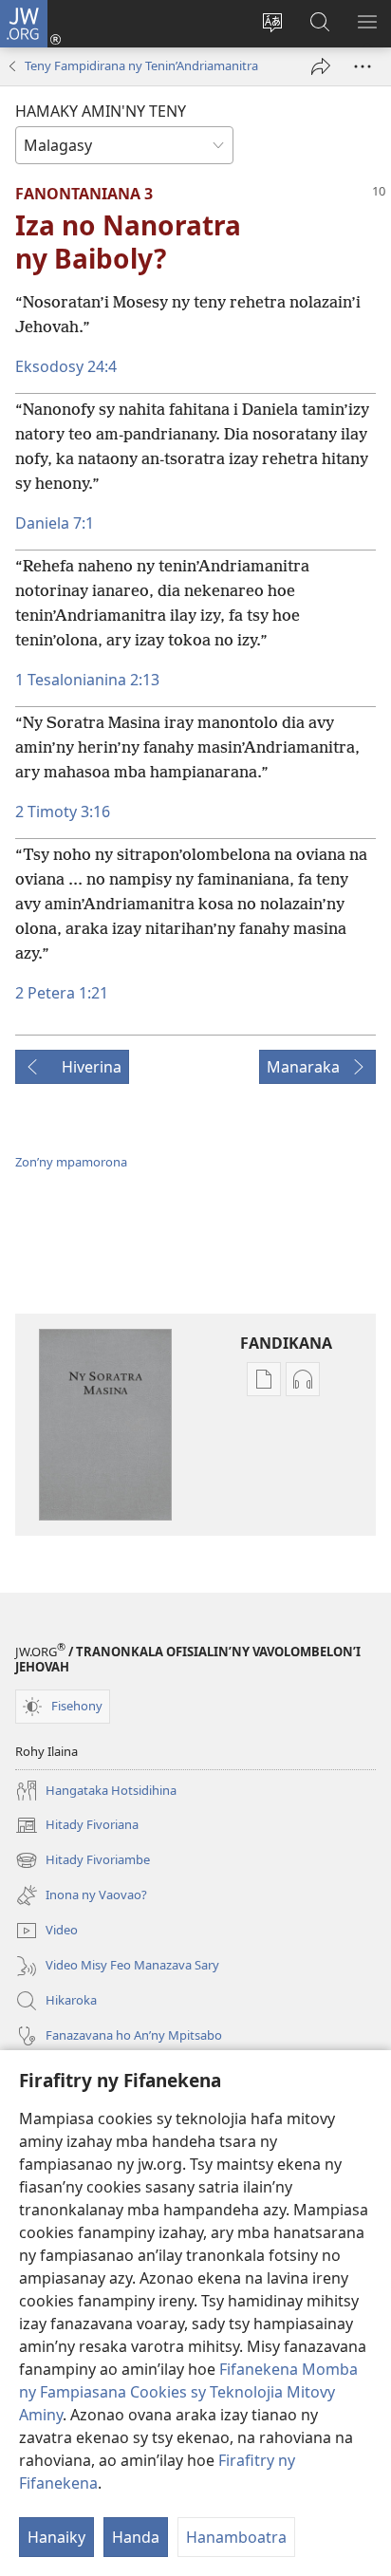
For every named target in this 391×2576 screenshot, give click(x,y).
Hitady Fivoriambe (83, 1861)
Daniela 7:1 (55, 523)
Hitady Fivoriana (77, 1826)
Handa (136, 2537)
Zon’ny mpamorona (71, 1162)
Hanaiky (56, 2537)
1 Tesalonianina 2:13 (87, 680)
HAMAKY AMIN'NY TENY (101, 111)
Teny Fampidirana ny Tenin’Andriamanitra (141, 65)
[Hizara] (321, 66)
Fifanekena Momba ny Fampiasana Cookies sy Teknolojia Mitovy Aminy (188, 2392)
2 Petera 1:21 (62, 993)
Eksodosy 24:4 (66, 366)
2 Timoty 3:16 (63, 812)
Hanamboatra (236, 2537)
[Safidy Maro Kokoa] (363, 66)
